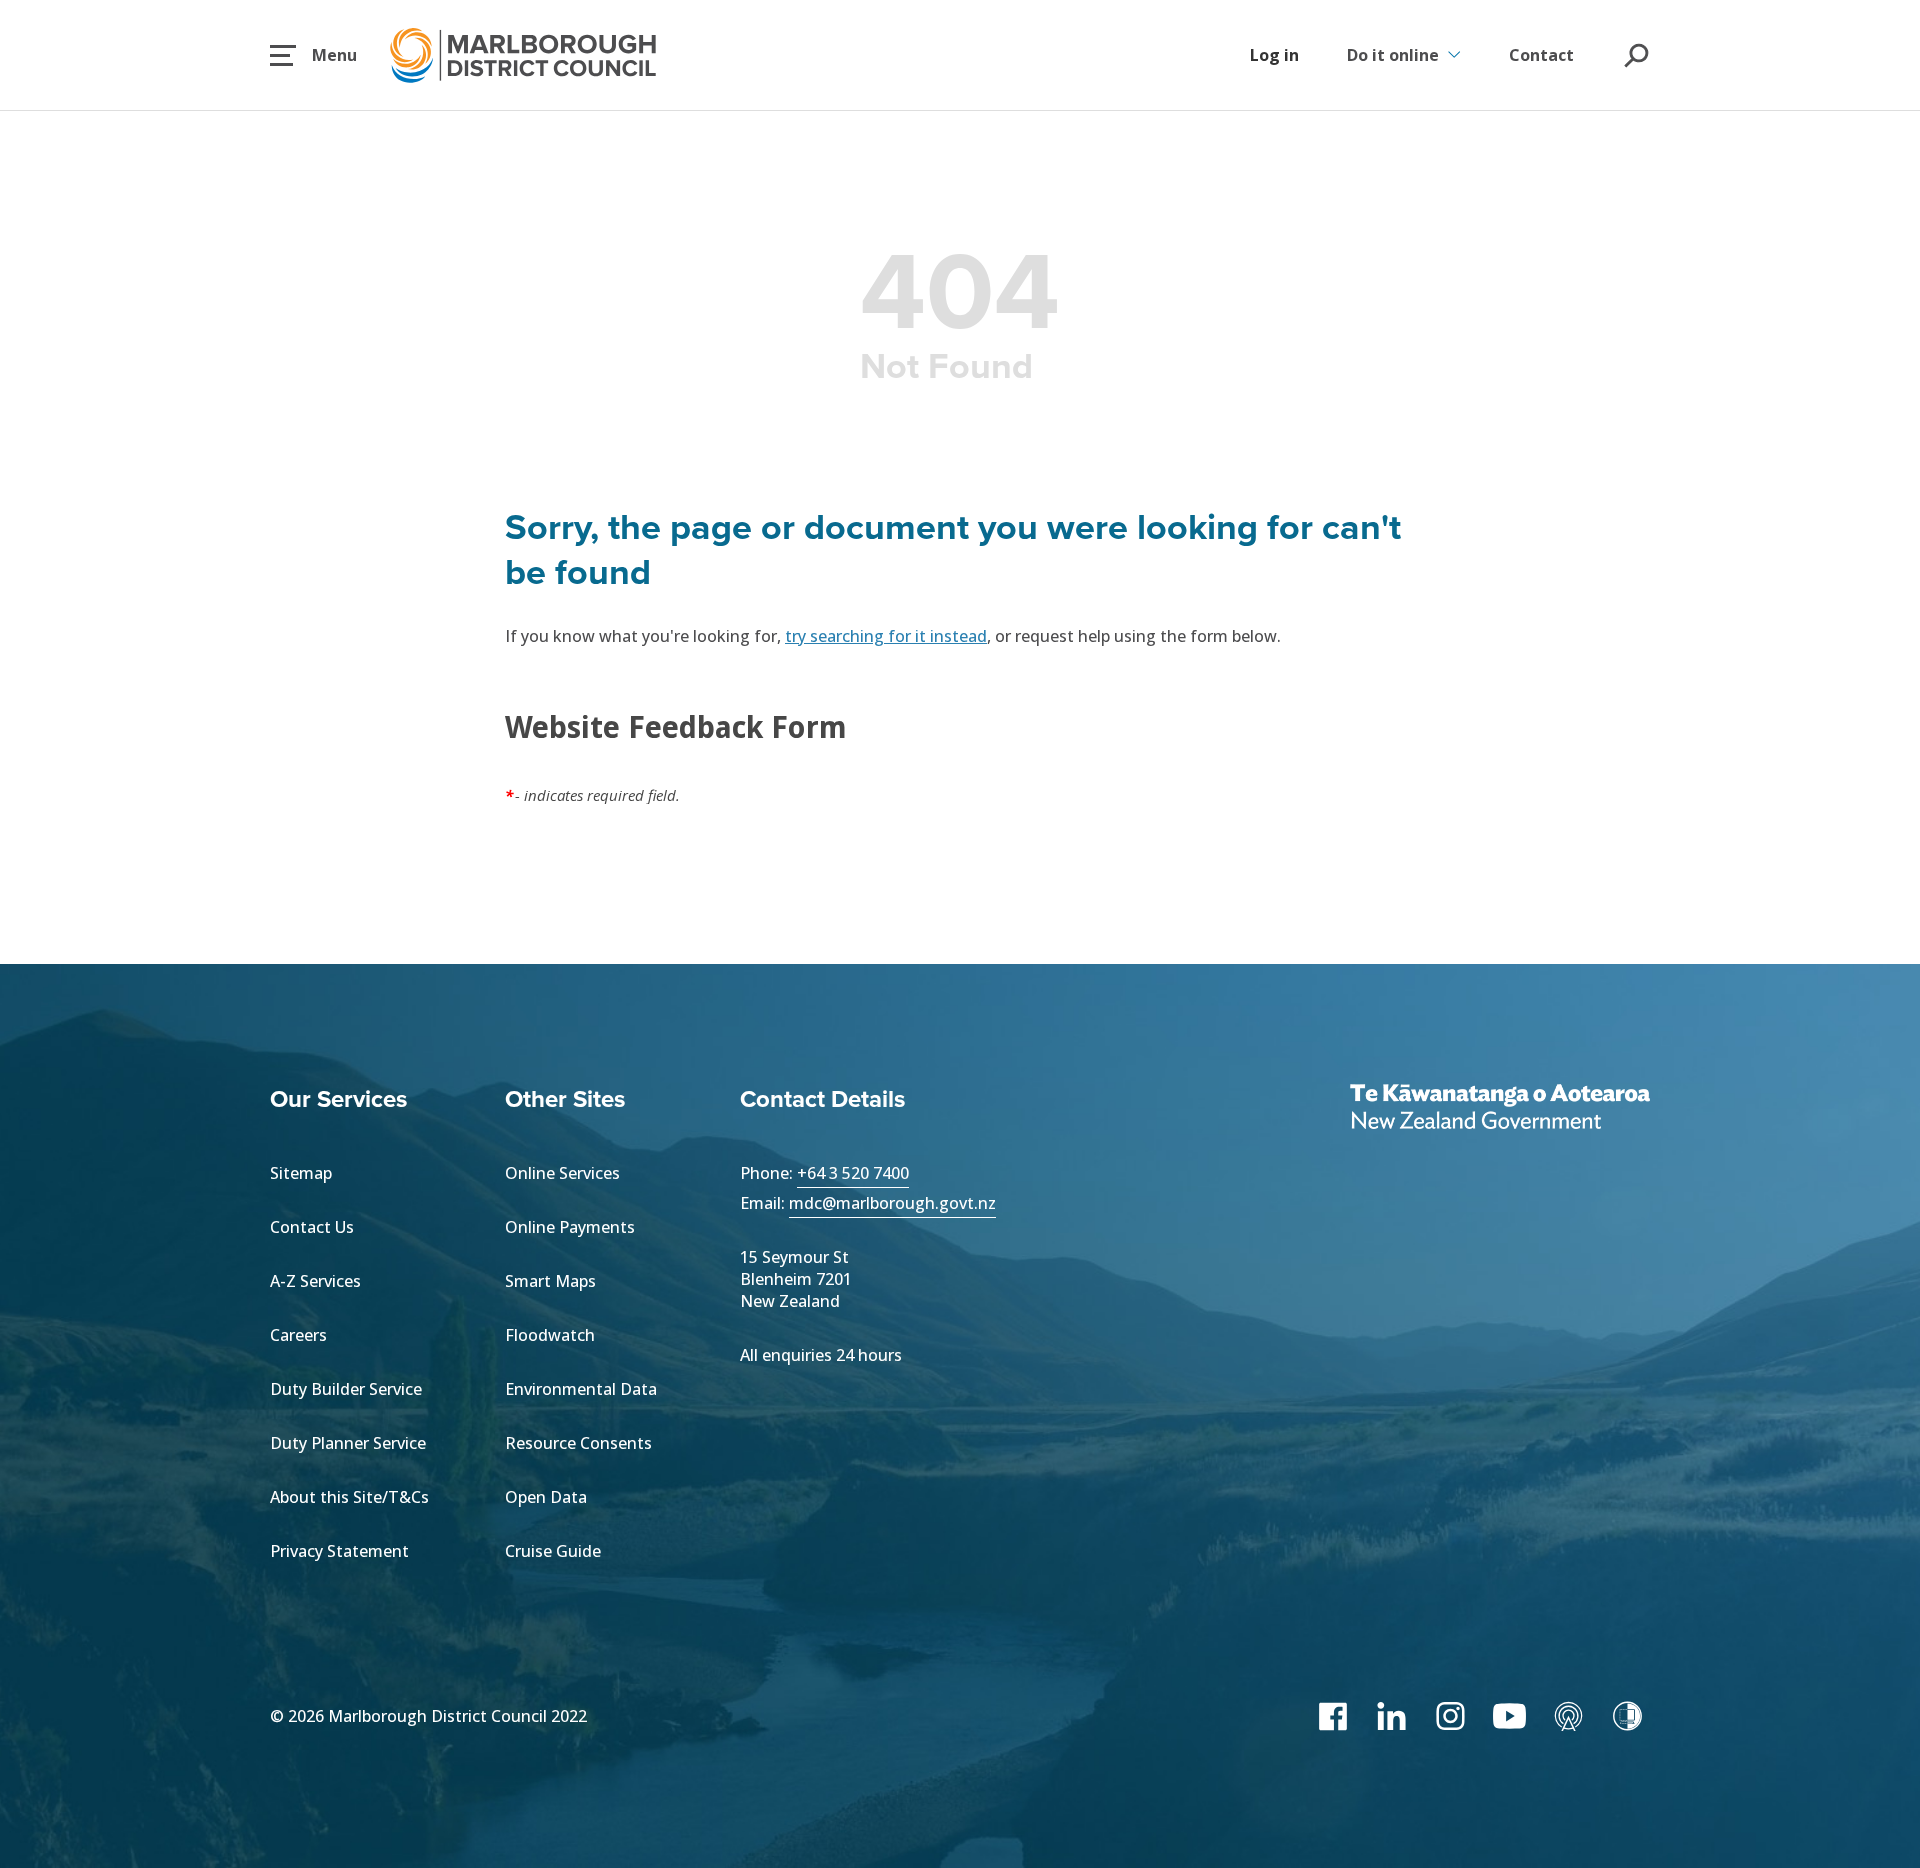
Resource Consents (578, 1443)
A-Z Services (315, 1281)
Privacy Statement (339, 1551)
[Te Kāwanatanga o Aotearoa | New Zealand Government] (1500, 1109)
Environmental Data (581, 1389)
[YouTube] (1509, 1716)
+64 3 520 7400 (853, 1173)
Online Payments (570, 1227)
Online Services (562, 1173)
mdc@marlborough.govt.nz (892, 1203)
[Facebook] (1332, 1716)
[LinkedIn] (1391, 1716)
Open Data (546, 1497)
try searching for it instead (886, 636)
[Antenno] (1568, 1716)
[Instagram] (1450, 1716)
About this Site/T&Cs (349, 1497)
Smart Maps (550, 1281)
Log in (1274, 55)
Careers (298, 1335)
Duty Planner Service (348, 1443)
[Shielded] (1627, 1716)
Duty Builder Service (346, 1389)
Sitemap (301, 1173)
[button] (313, 55)
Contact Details (822, 1098)
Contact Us (312, 1227)
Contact (1541, 55)
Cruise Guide (553, 1551)
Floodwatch (550, 1335)
